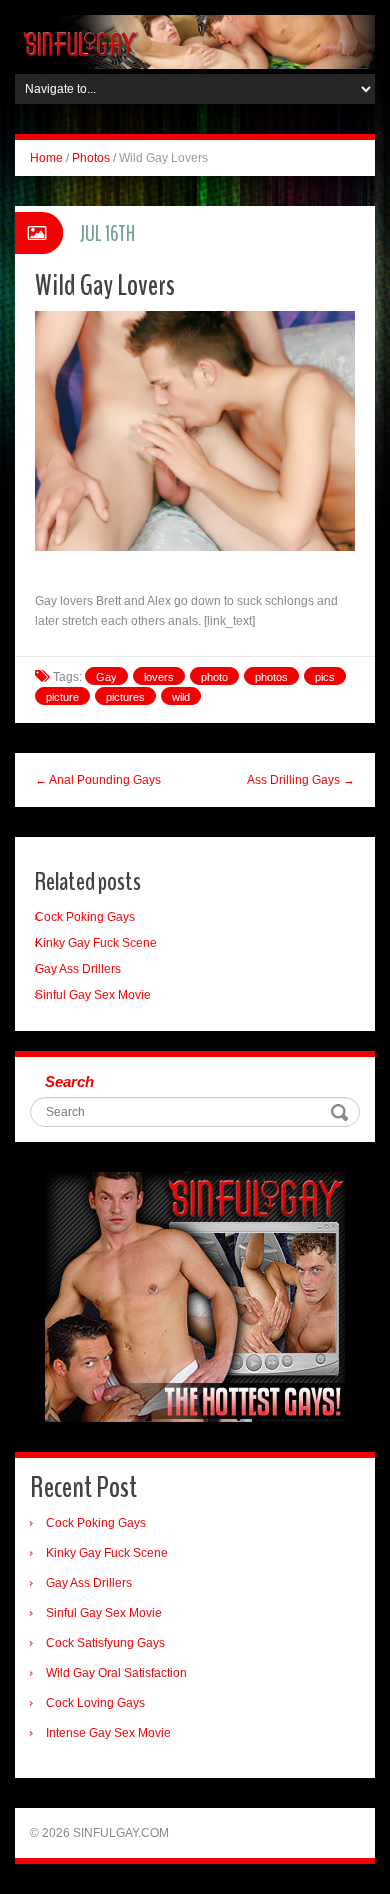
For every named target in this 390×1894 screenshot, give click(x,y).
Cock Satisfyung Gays (105, 1643)
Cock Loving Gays (95, 1703)
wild (181, 697)
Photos (91, 158)
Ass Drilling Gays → (301, 780)
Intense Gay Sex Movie (108, 1733)
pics (325, 677)
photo (214, 677)
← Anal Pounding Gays (98, 780)
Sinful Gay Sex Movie (93, 995)
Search (69, 1081)
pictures (125, 697)
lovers (159, 677)
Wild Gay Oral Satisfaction (116, 1673)
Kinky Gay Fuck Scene (96, 943)
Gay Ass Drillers (78, 969)
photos (271, 677)
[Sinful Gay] (195, 41)
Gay (106, 677)
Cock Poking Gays (85, 917)
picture (62, 697)
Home (46, 158)
